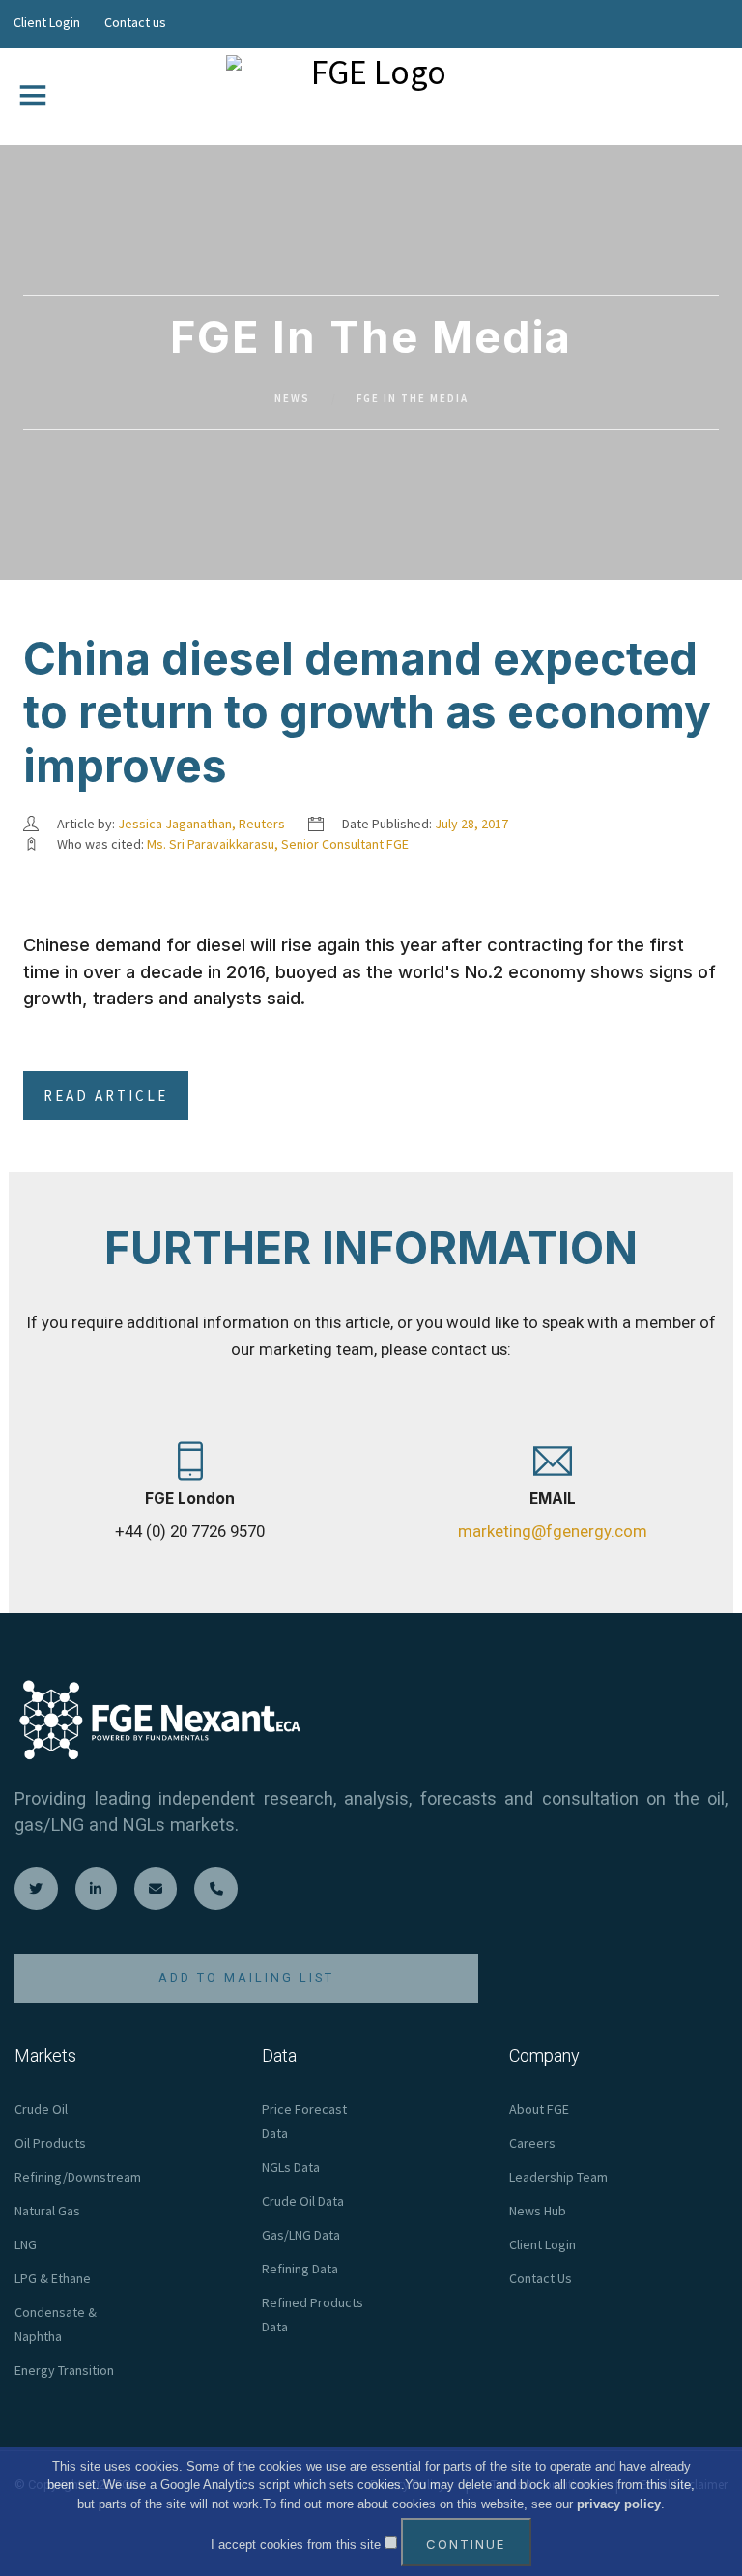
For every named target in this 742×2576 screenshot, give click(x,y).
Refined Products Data (313, 2315)
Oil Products (50, 2143)
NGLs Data (291, 2167)
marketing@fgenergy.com (553, 1531)
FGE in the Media (413, 398)
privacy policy (619, 2504)
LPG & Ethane (53, 2278)
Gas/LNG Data (301, 2235)
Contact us (135, 22)
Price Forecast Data (304, 2121)
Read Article (106, 1096)
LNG (26, 2244)
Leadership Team (558, 2177)
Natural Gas (47, 2211)
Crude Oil (41, 2109)
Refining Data (300, 2269)
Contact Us (541, 2278)
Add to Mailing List (246, 1977)
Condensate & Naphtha (56, 2324)
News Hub (538, 2211)
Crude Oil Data (303, 2201)
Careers (532, 2143)
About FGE (539, 2109)
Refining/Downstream (78, 2177)
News (292, 398)
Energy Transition (64, 2370)
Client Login (47, 22)
